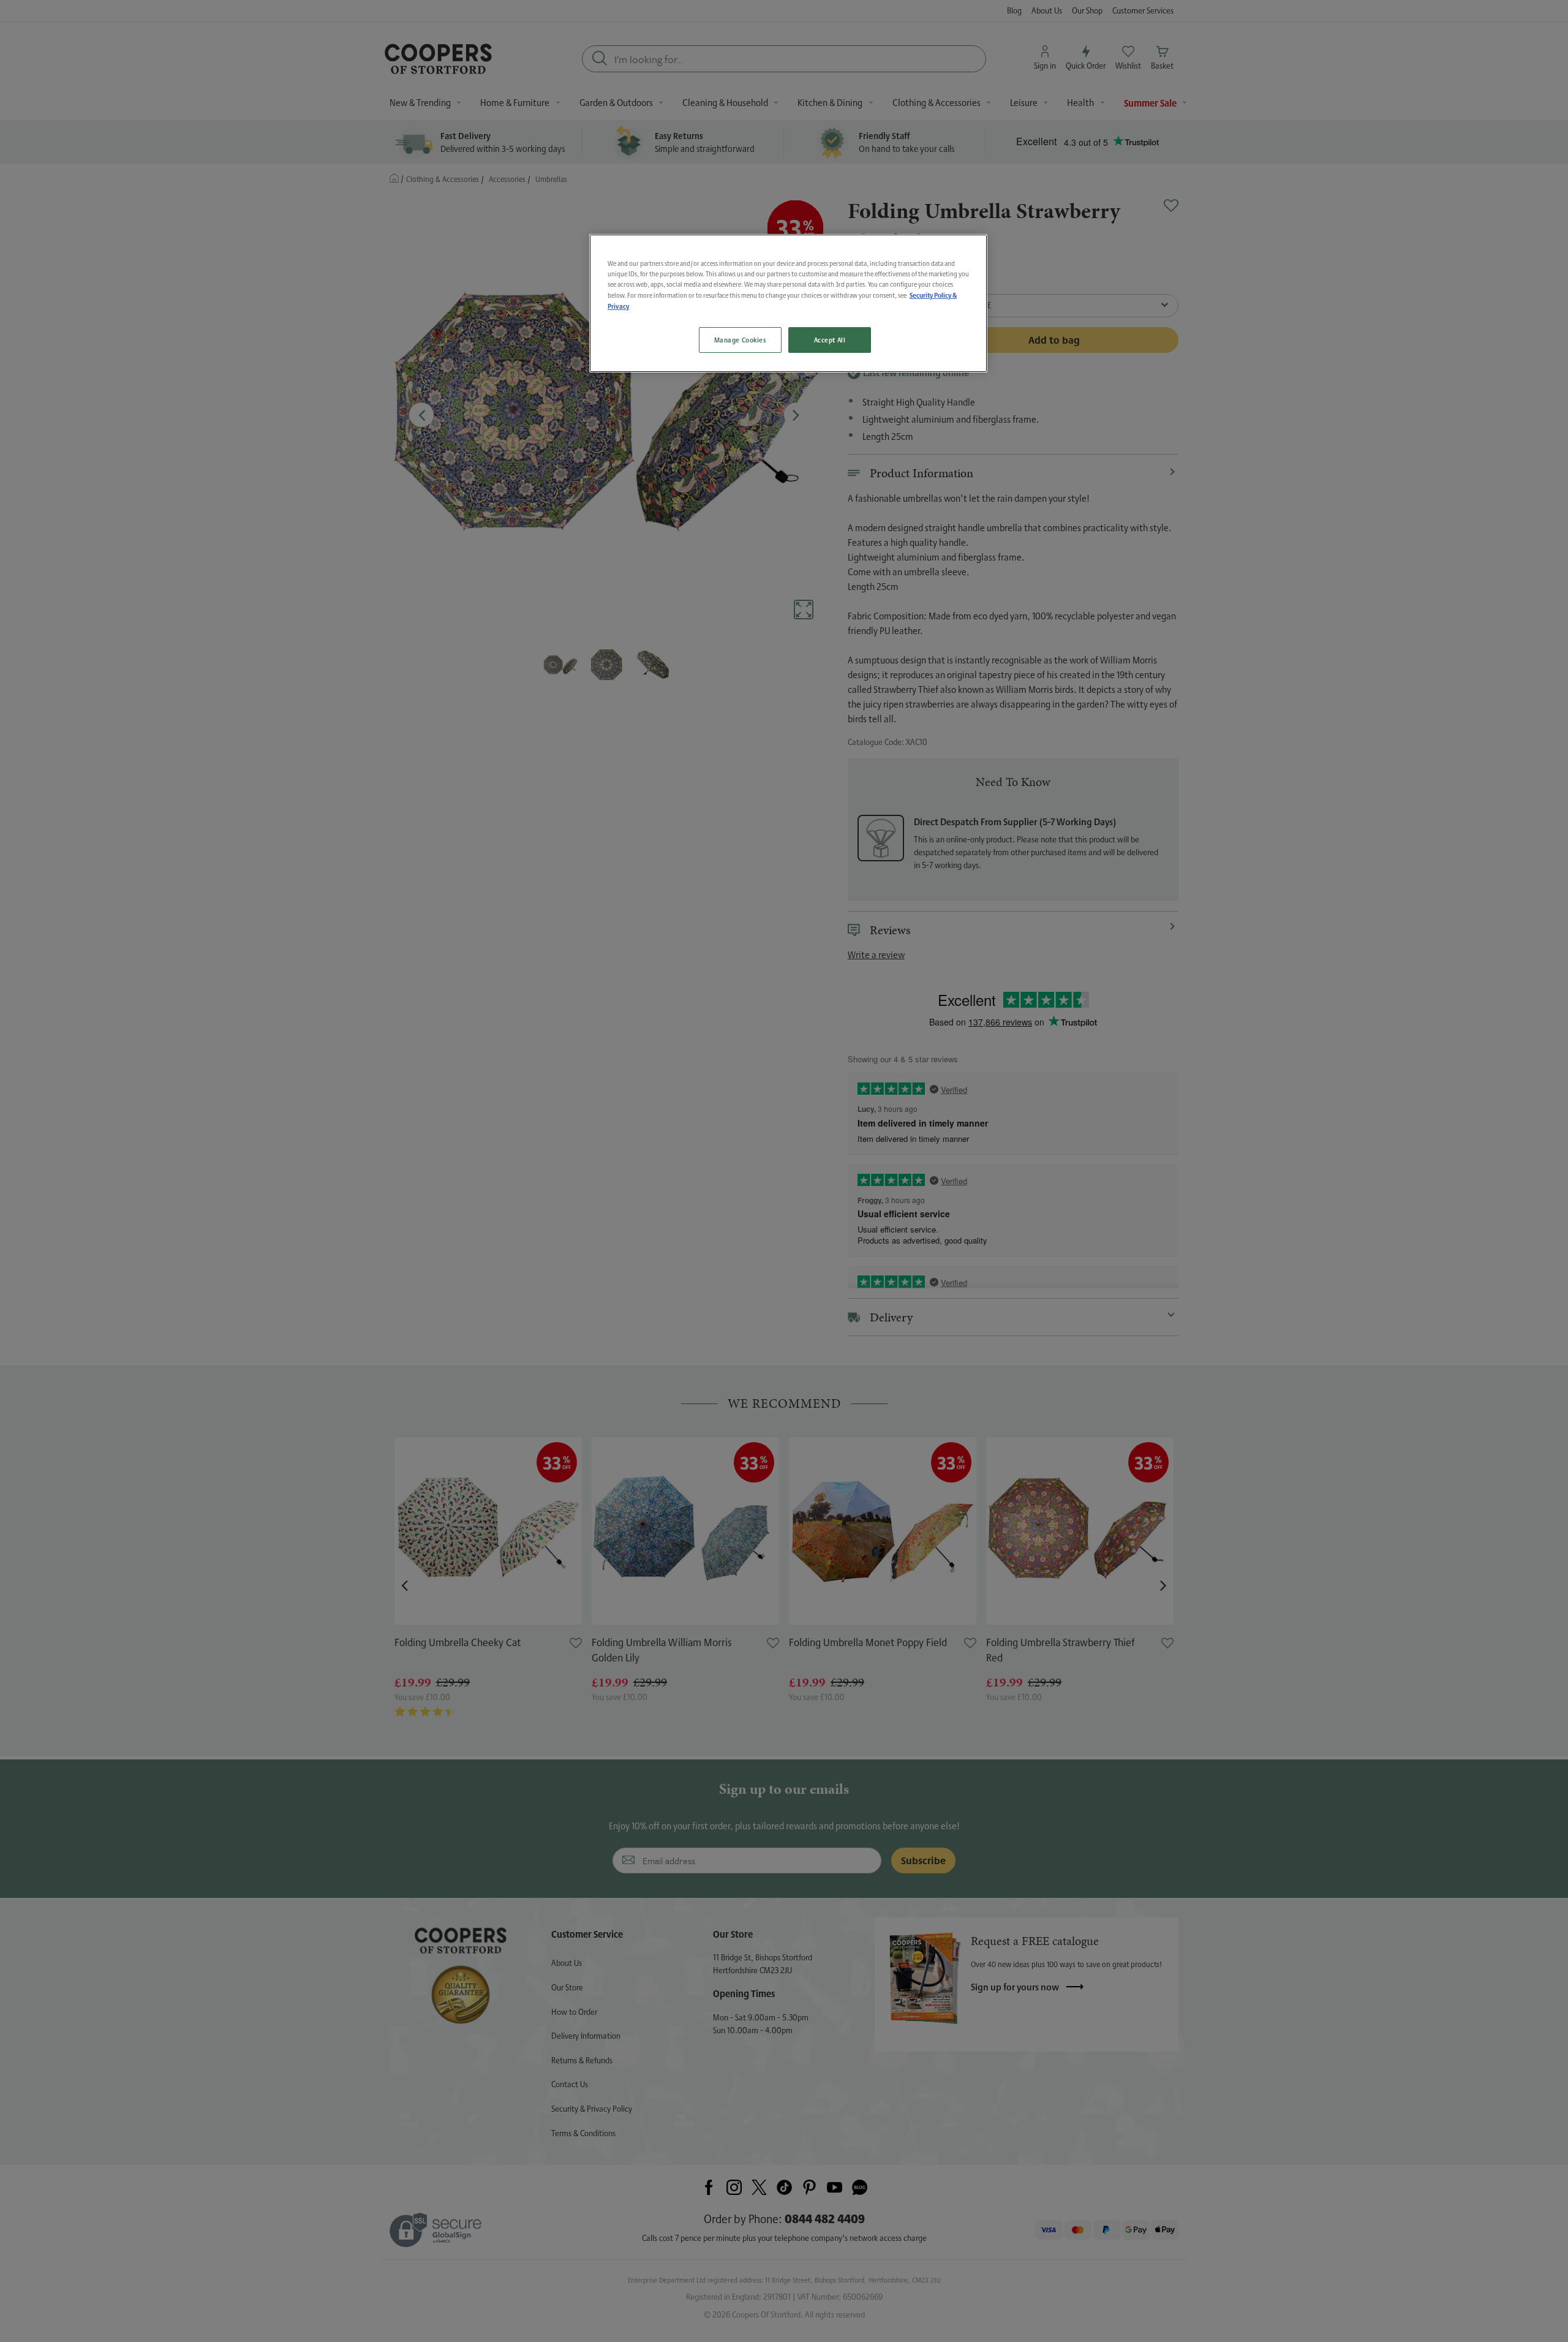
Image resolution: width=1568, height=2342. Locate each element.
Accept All (830, 340)
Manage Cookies (740, 340)
